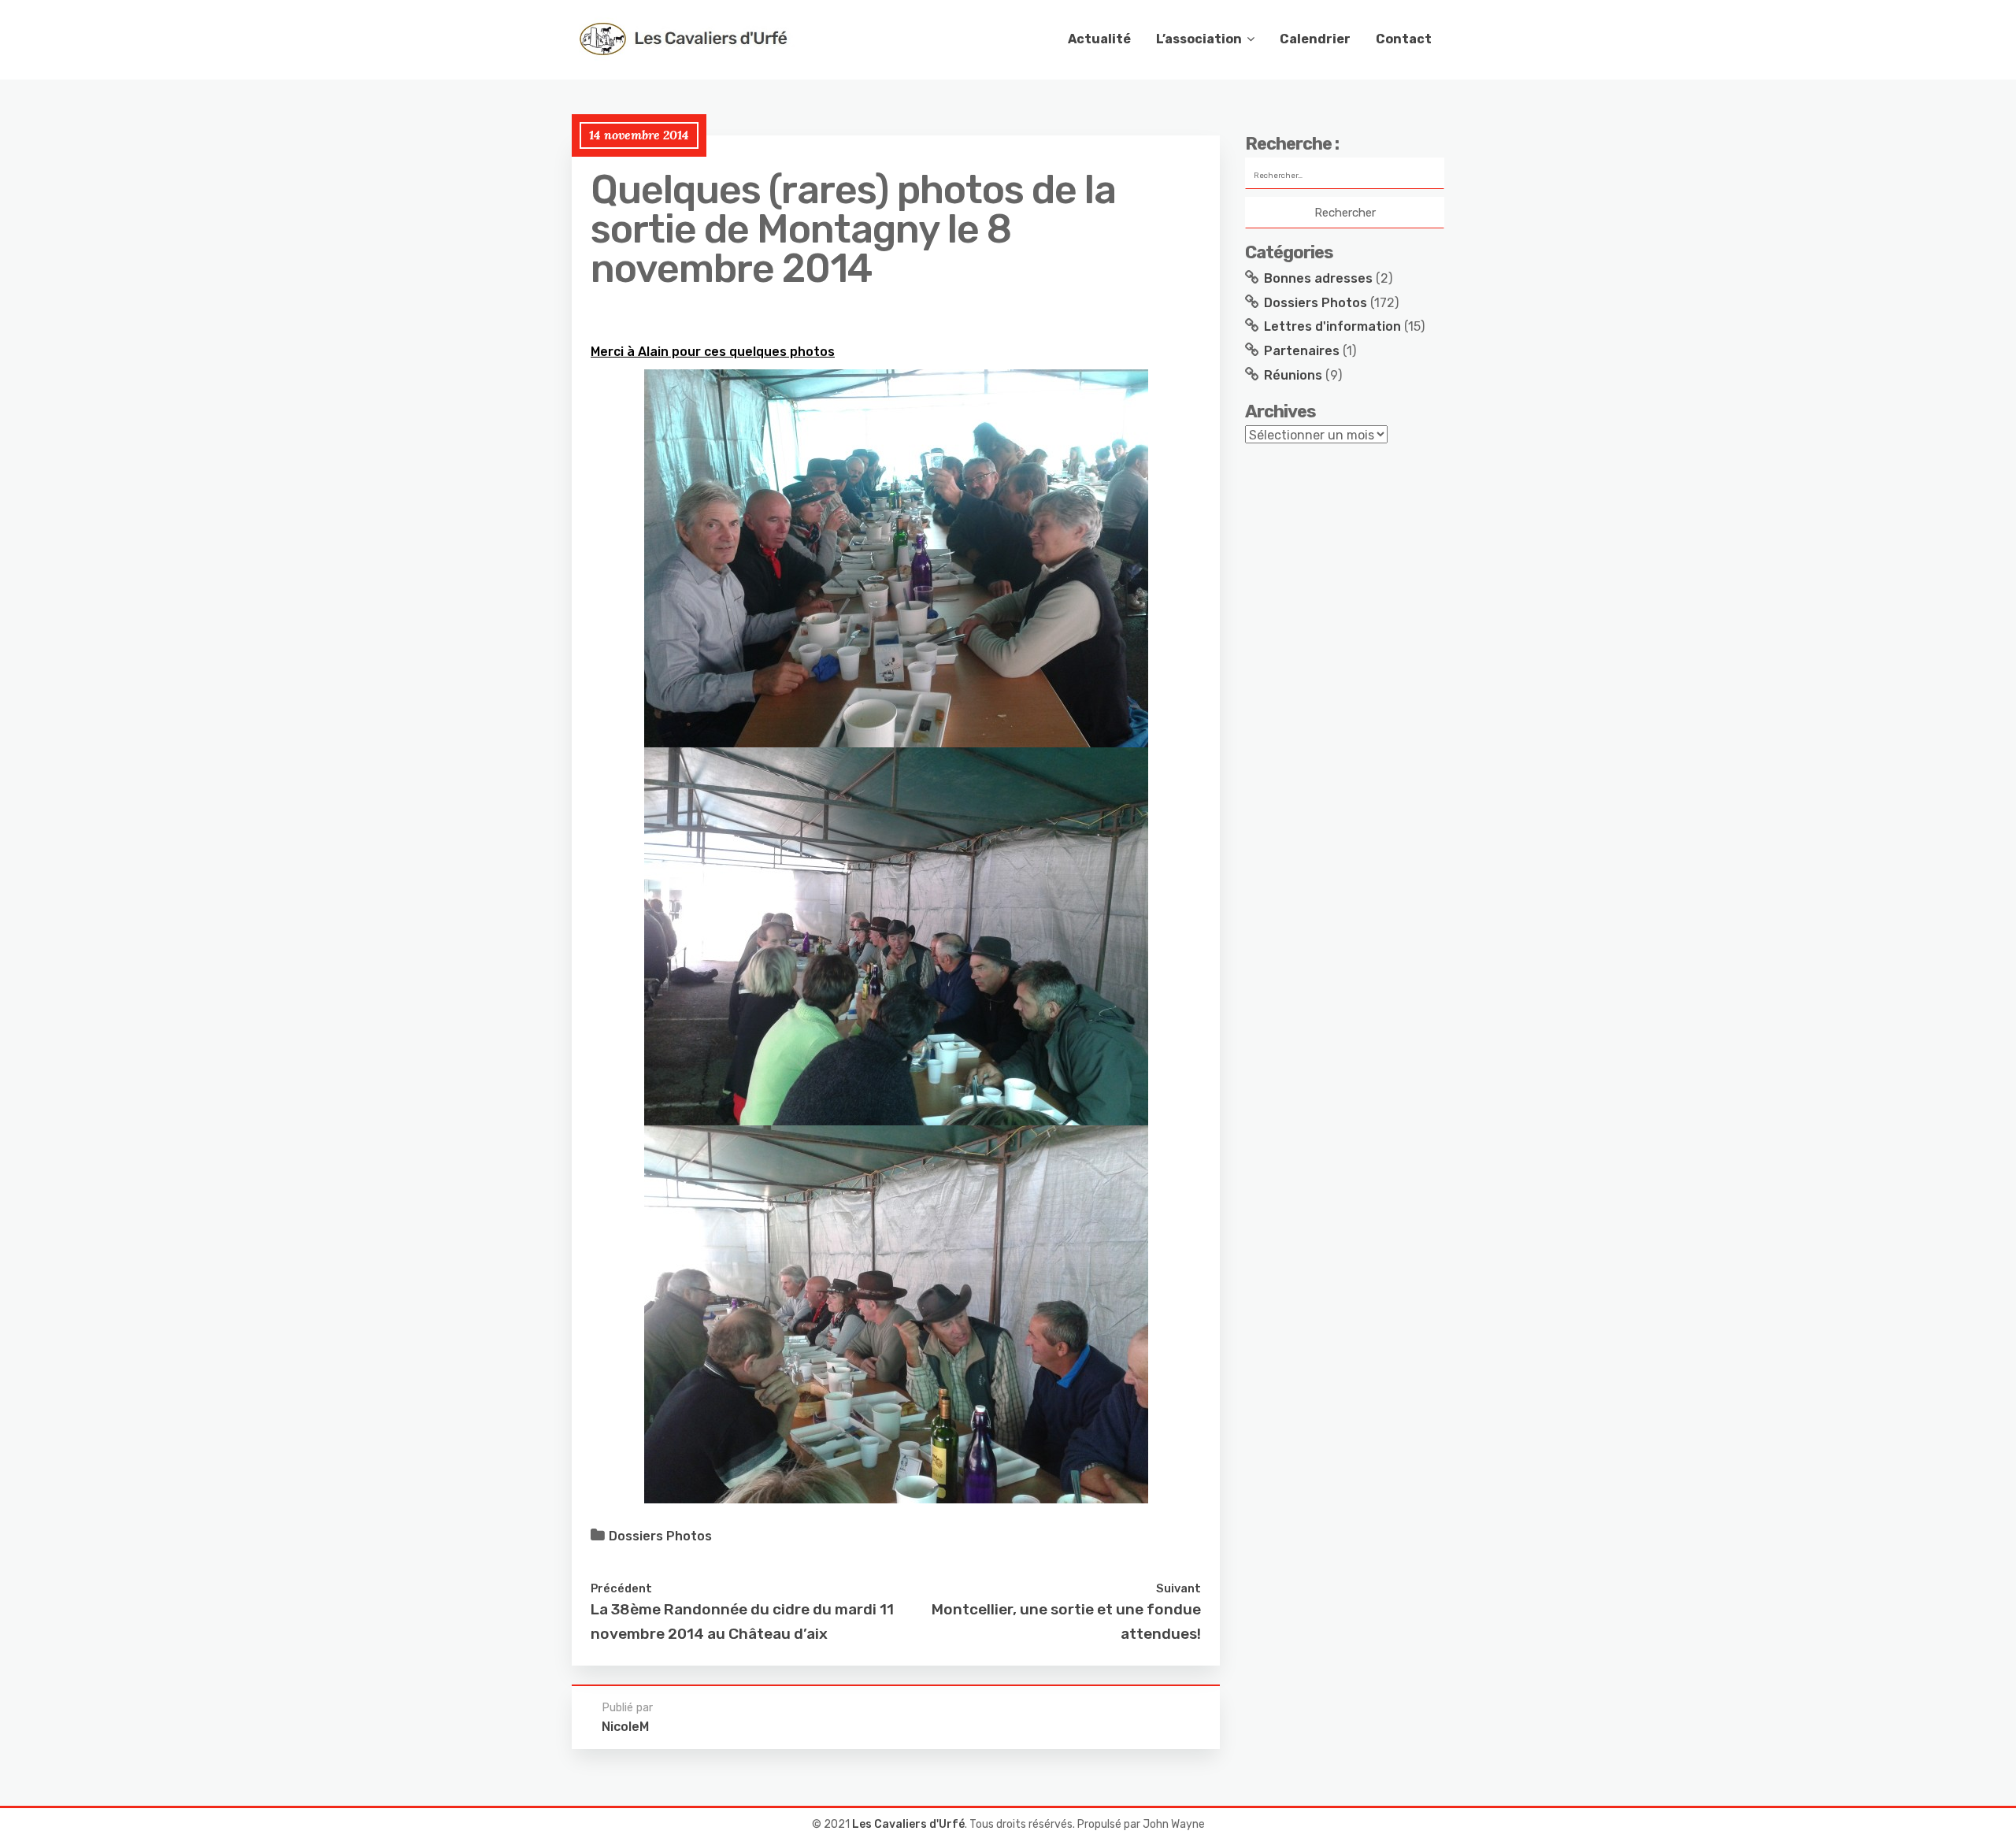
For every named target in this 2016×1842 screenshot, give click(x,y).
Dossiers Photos (660, 1536)
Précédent (621, 1588)
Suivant (1178, 1588)
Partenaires (1302, 351)
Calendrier (1315, 39)
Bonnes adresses (1318, 278)
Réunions (1293, 375)
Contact (1404, 39)
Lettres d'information (1332, 326)
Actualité (1099, 39)
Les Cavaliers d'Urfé (908, 1824)
